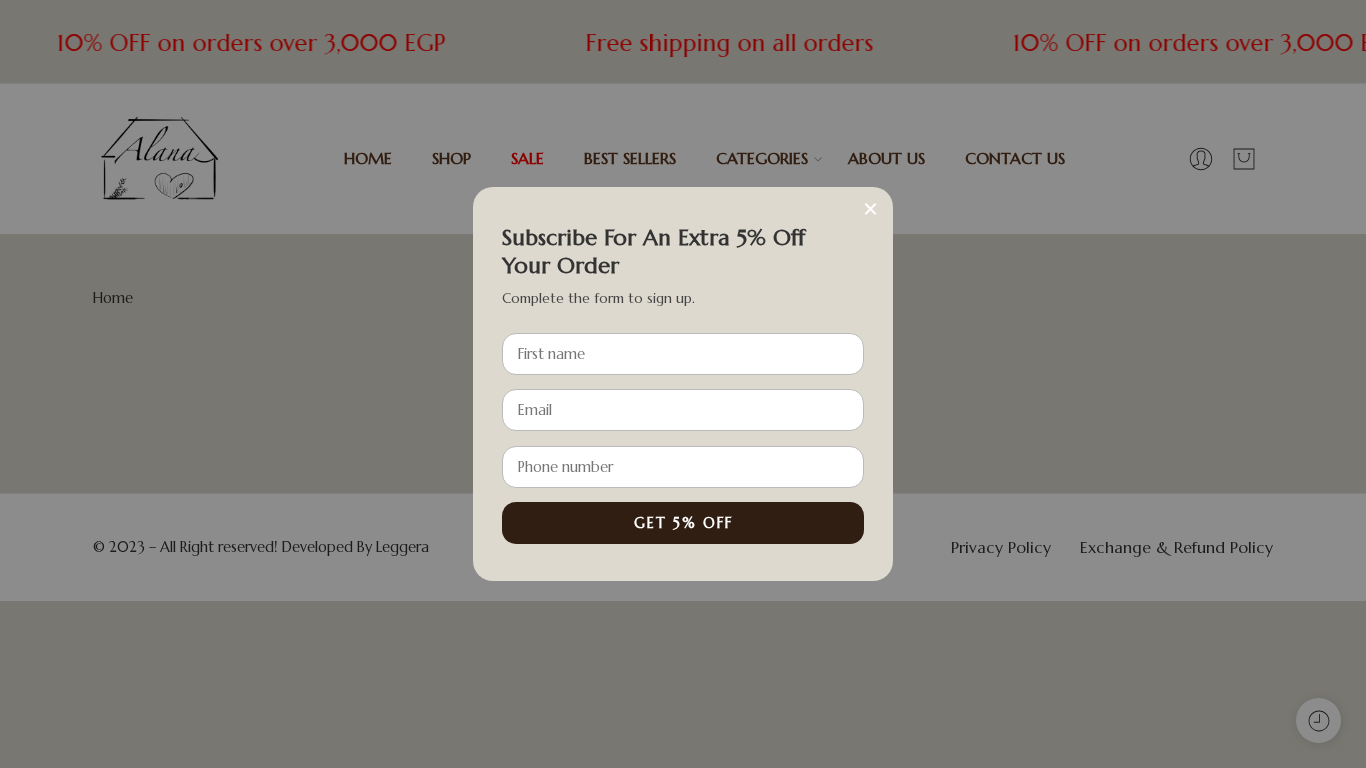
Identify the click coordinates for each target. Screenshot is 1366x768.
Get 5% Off (683, 523)
